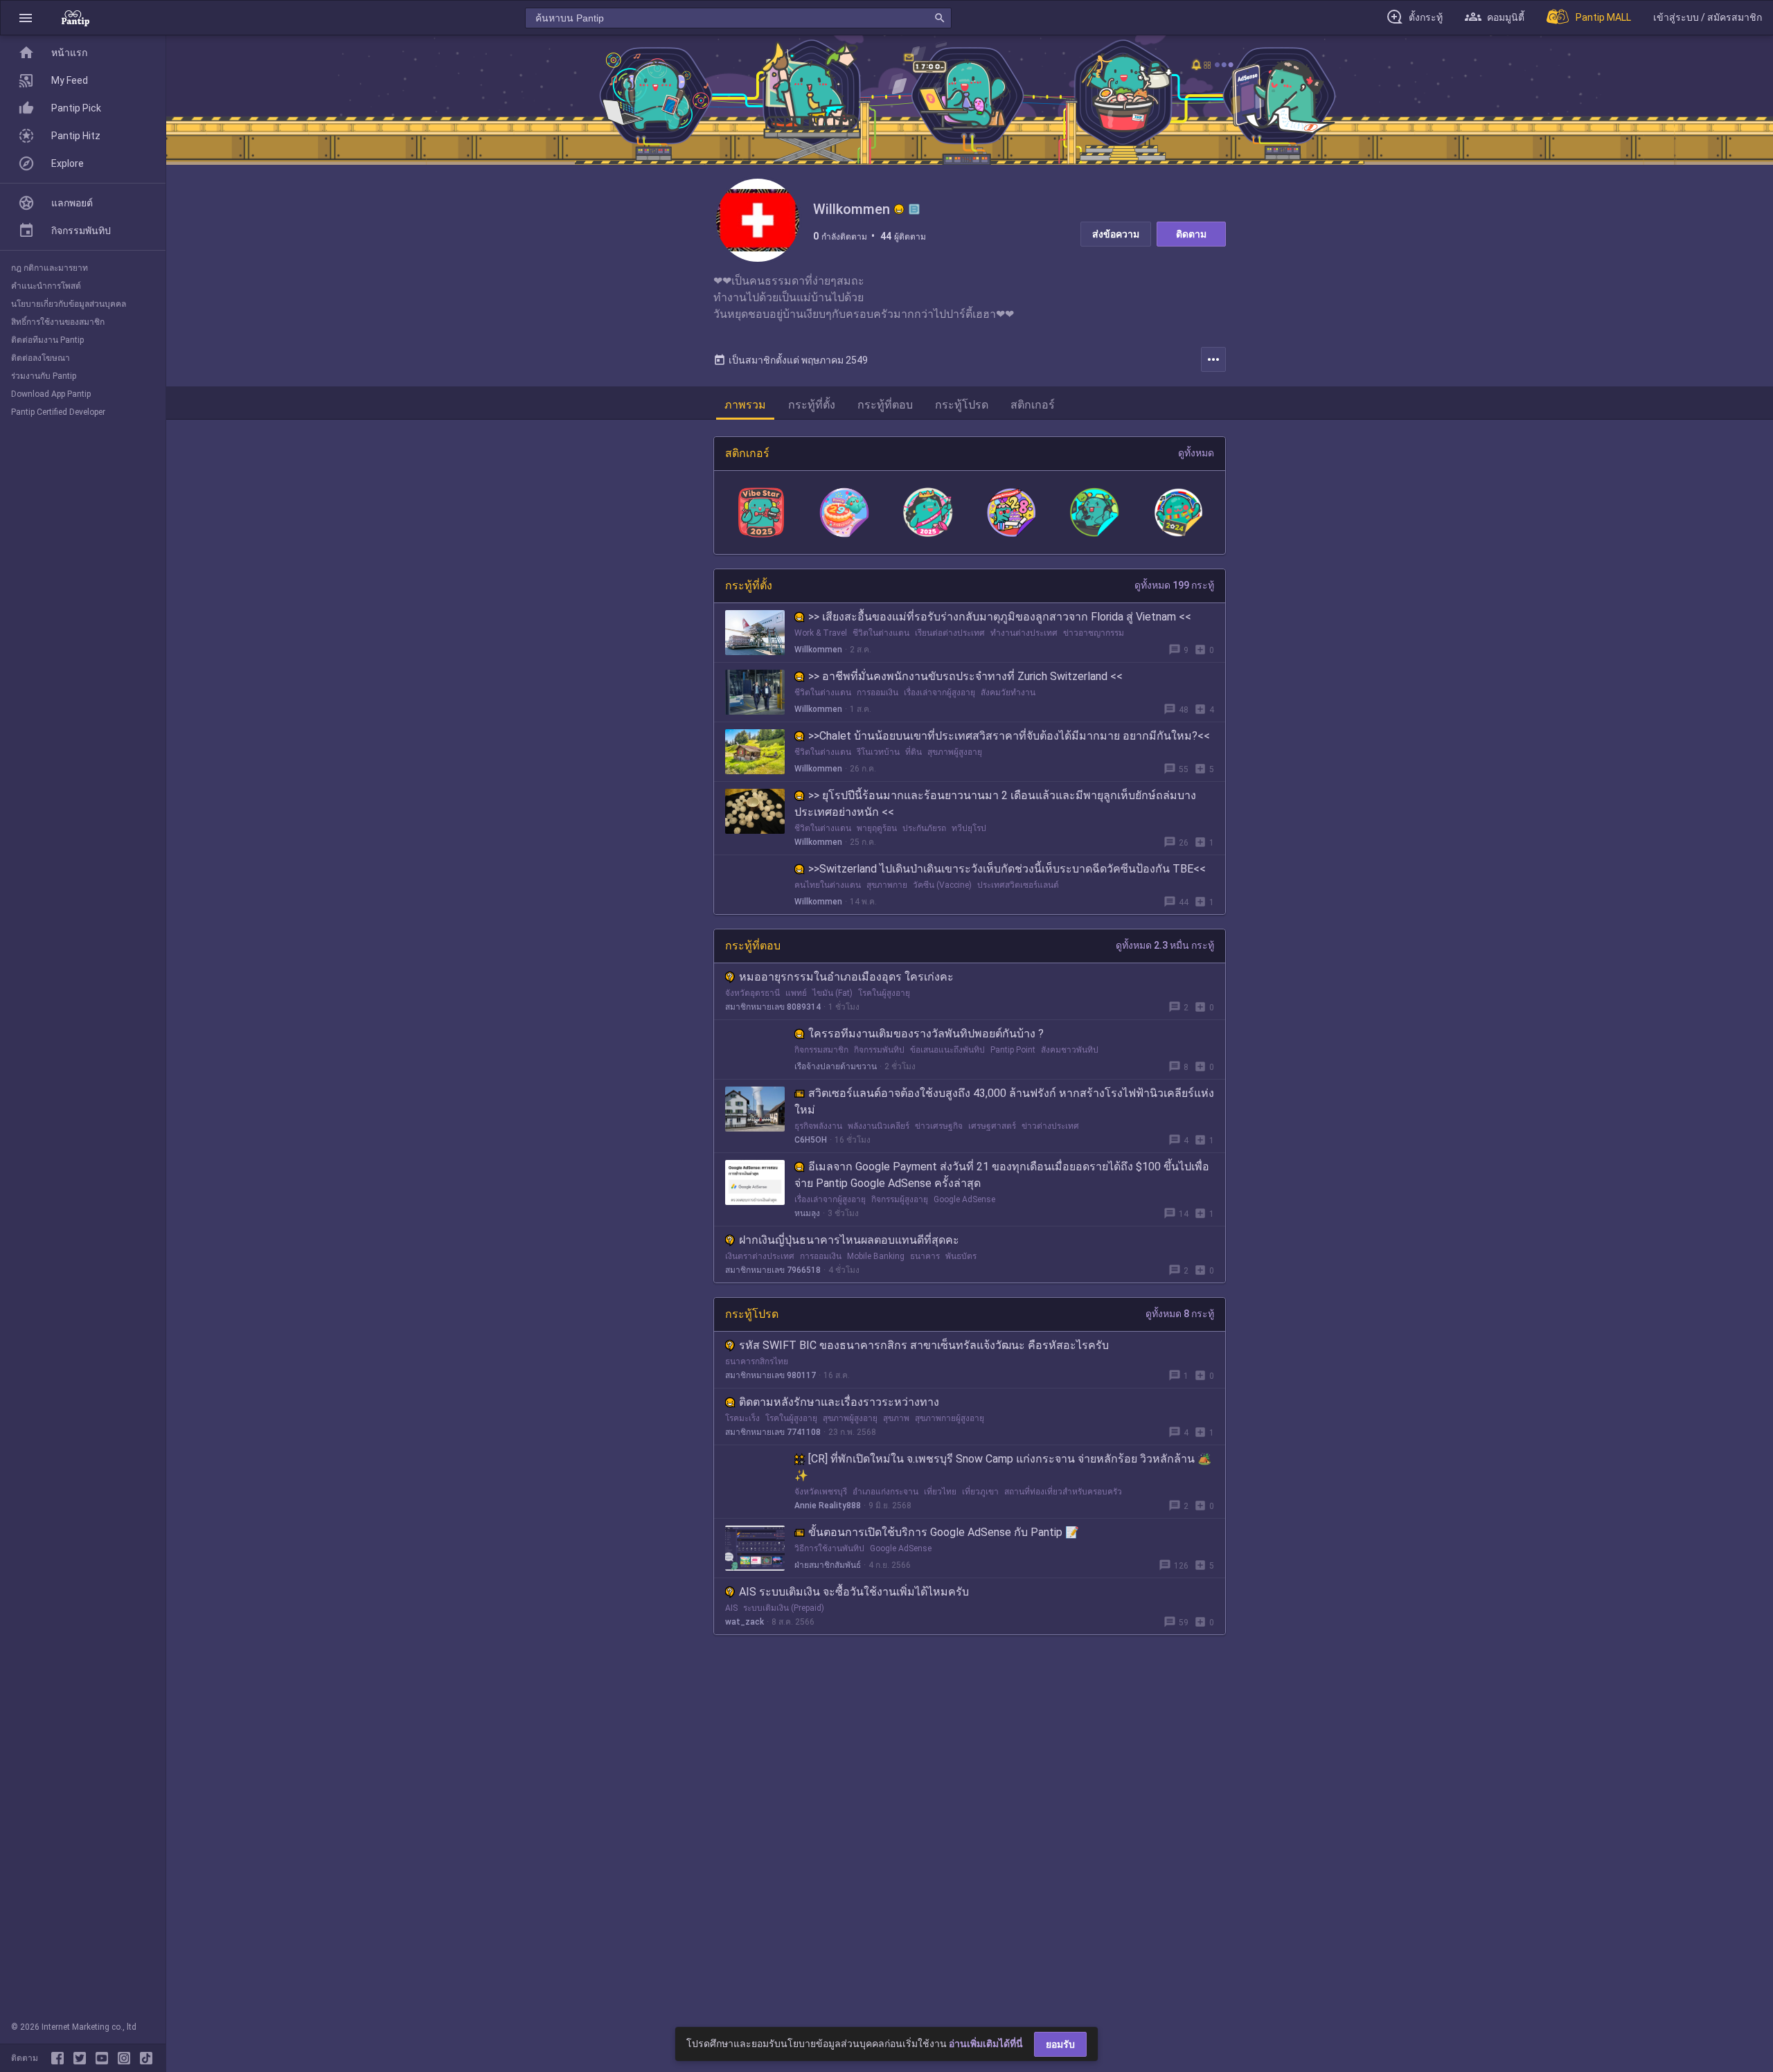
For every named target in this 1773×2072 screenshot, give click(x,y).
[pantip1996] (105, 2058)
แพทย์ (796, 993)
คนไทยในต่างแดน (828, 885)
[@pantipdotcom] (127, 2058)
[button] (26, 18)
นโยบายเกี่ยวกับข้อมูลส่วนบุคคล (69, 304)
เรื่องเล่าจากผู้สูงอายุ (939, 693)
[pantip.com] (75, 18)
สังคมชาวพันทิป (1070, 1050)
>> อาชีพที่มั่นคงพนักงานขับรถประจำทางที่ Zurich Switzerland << (965, 676)
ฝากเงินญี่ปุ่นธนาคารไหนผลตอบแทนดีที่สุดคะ (849, 1240)
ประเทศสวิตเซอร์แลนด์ (1018, 885)
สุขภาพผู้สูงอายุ (955, 752)
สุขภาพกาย (887, 885)
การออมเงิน (877, 693)
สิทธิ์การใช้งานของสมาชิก (58, 322)
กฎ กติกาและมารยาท (50, 268)
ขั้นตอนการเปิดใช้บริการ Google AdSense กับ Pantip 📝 (944, 1532)
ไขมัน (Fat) (832, 993)
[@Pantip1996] (82, 2058)
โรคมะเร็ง (742, 1418)
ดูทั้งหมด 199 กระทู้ (1174, 585)
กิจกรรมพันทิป (879, 1050)
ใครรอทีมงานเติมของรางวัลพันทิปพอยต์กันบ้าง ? (926, 1034)
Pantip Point (1013, 1050)
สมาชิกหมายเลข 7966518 (773, 1270)
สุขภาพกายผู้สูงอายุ (950, 1418)
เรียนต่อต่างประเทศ (950, 633)
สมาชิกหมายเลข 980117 (770, 1375)
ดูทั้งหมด (1196, 453)
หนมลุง (807, 1213)
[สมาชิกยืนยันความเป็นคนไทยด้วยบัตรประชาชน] (899, 209)
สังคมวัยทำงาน (1008, 693)
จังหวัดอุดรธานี (752, 993)
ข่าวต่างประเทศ (1050, 1126)
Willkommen (818, 650)
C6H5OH (811, 1140)
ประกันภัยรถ (924, 828)
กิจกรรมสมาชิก (821, 1050)
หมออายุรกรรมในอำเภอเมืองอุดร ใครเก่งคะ (846, 977)
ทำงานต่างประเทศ (1024, 633)
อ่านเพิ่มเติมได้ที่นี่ (986, 2044)
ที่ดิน (914, 752)
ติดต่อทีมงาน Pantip (47, 340)
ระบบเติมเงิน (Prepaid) (784, 1608)
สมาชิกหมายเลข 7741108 (773, 1432)
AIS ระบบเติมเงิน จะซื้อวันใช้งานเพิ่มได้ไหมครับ (854, 1592)
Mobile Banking (876, 1256)
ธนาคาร (925, 1256)
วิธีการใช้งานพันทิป (829, 1548)
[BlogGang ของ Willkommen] (914, 209)
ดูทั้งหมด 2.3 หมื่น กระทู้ (1165, 945)
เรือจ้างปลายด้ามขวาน (836, 1066)
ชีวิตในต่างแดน (881, 633)
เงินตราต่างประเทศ (760, 1256)
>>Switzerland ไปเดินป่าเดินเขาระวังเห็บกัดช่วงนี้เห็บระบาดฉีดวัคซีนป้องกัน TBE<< (1007, 869)
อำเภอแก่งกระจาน (885, 1492)
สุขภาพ (896, 1418)
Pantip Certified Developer (58, 412)
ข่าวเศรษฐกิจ (939, 1126)
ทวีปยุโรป (969, 828)
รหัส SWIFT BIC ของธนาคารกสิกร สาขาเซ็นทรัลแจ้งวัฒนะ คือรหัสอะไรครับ (924, 1345)
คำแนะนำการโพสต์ (46, 286)
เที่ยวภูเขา (980, 1492)
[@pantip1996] (146, 2058)
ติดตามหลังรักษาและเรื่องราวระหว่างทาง (839, 1402)
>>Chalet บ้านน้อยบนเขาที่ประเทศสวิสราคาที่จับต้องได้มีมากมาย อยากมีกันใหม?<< (1009, 736)
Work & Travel (821, 633)
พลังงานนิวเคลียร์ (879, 1126)
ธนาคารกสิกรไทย (757, 1361)
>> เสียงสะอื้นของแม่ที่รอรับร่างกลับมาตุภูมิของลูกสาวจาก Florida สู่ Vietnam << (1000, 617)
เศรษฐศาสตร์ (992, 1126)
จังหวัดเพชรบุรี (821, 1492)
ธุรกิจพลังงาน (818, 1126)
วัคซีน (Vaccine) (942, 885)
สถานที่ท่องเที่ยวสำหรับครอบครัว (1063, 1492)
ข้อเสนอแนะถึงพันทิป (947, 1050)
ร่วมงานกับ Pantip (44, 376)
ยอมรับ (1060, 2044)
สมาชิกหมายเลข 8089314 (773, 1007)
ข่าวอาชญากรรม (1094, 633)
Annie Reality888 (828, 1506)
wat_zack (745, 1622)
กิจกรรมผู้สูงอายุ (900, 1199)
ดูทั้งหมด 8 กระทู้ (1180, 1314)
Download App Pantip (51, 394)
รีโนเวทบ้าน (878, 752)
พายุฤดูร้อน (877, 828)
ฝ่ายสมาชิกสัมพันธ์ (828, 1565)
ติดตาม (1191, 234)
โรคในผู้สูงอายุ (884, 993)
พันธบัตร (961, 1256)
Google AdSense (964, 1199)
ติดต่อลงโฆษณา (41, 358)
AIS (731, 1608)
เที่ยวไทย (940, 1492)
